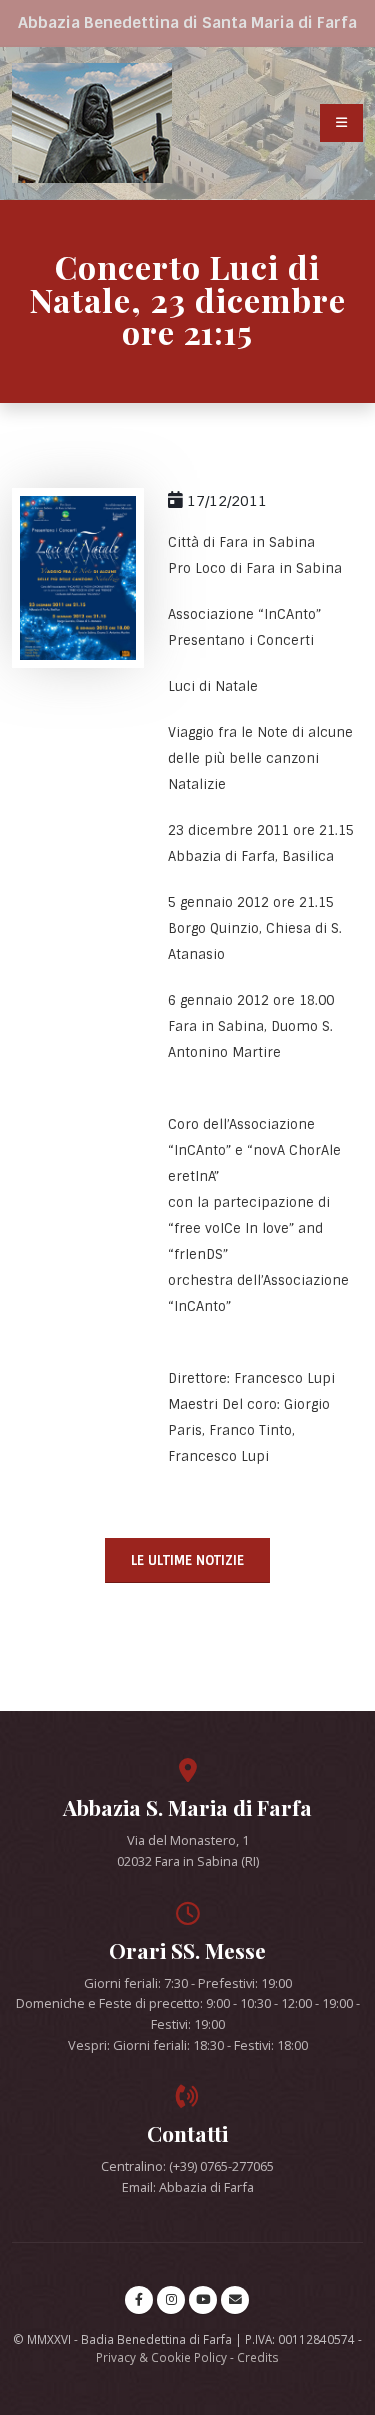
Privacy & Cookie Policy (161, 2357)
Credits (258, 2357)
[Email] (235, 2300)
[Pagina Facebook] (139, 2300)
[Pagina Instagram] (171, 2300)
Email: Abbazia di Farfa (188, 2187)
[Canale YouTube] (203, 2300)
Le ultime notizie (187, 1560)
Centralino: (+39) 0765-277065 (187, 2166)
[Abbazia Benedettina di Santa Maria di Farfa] (92, 123)
